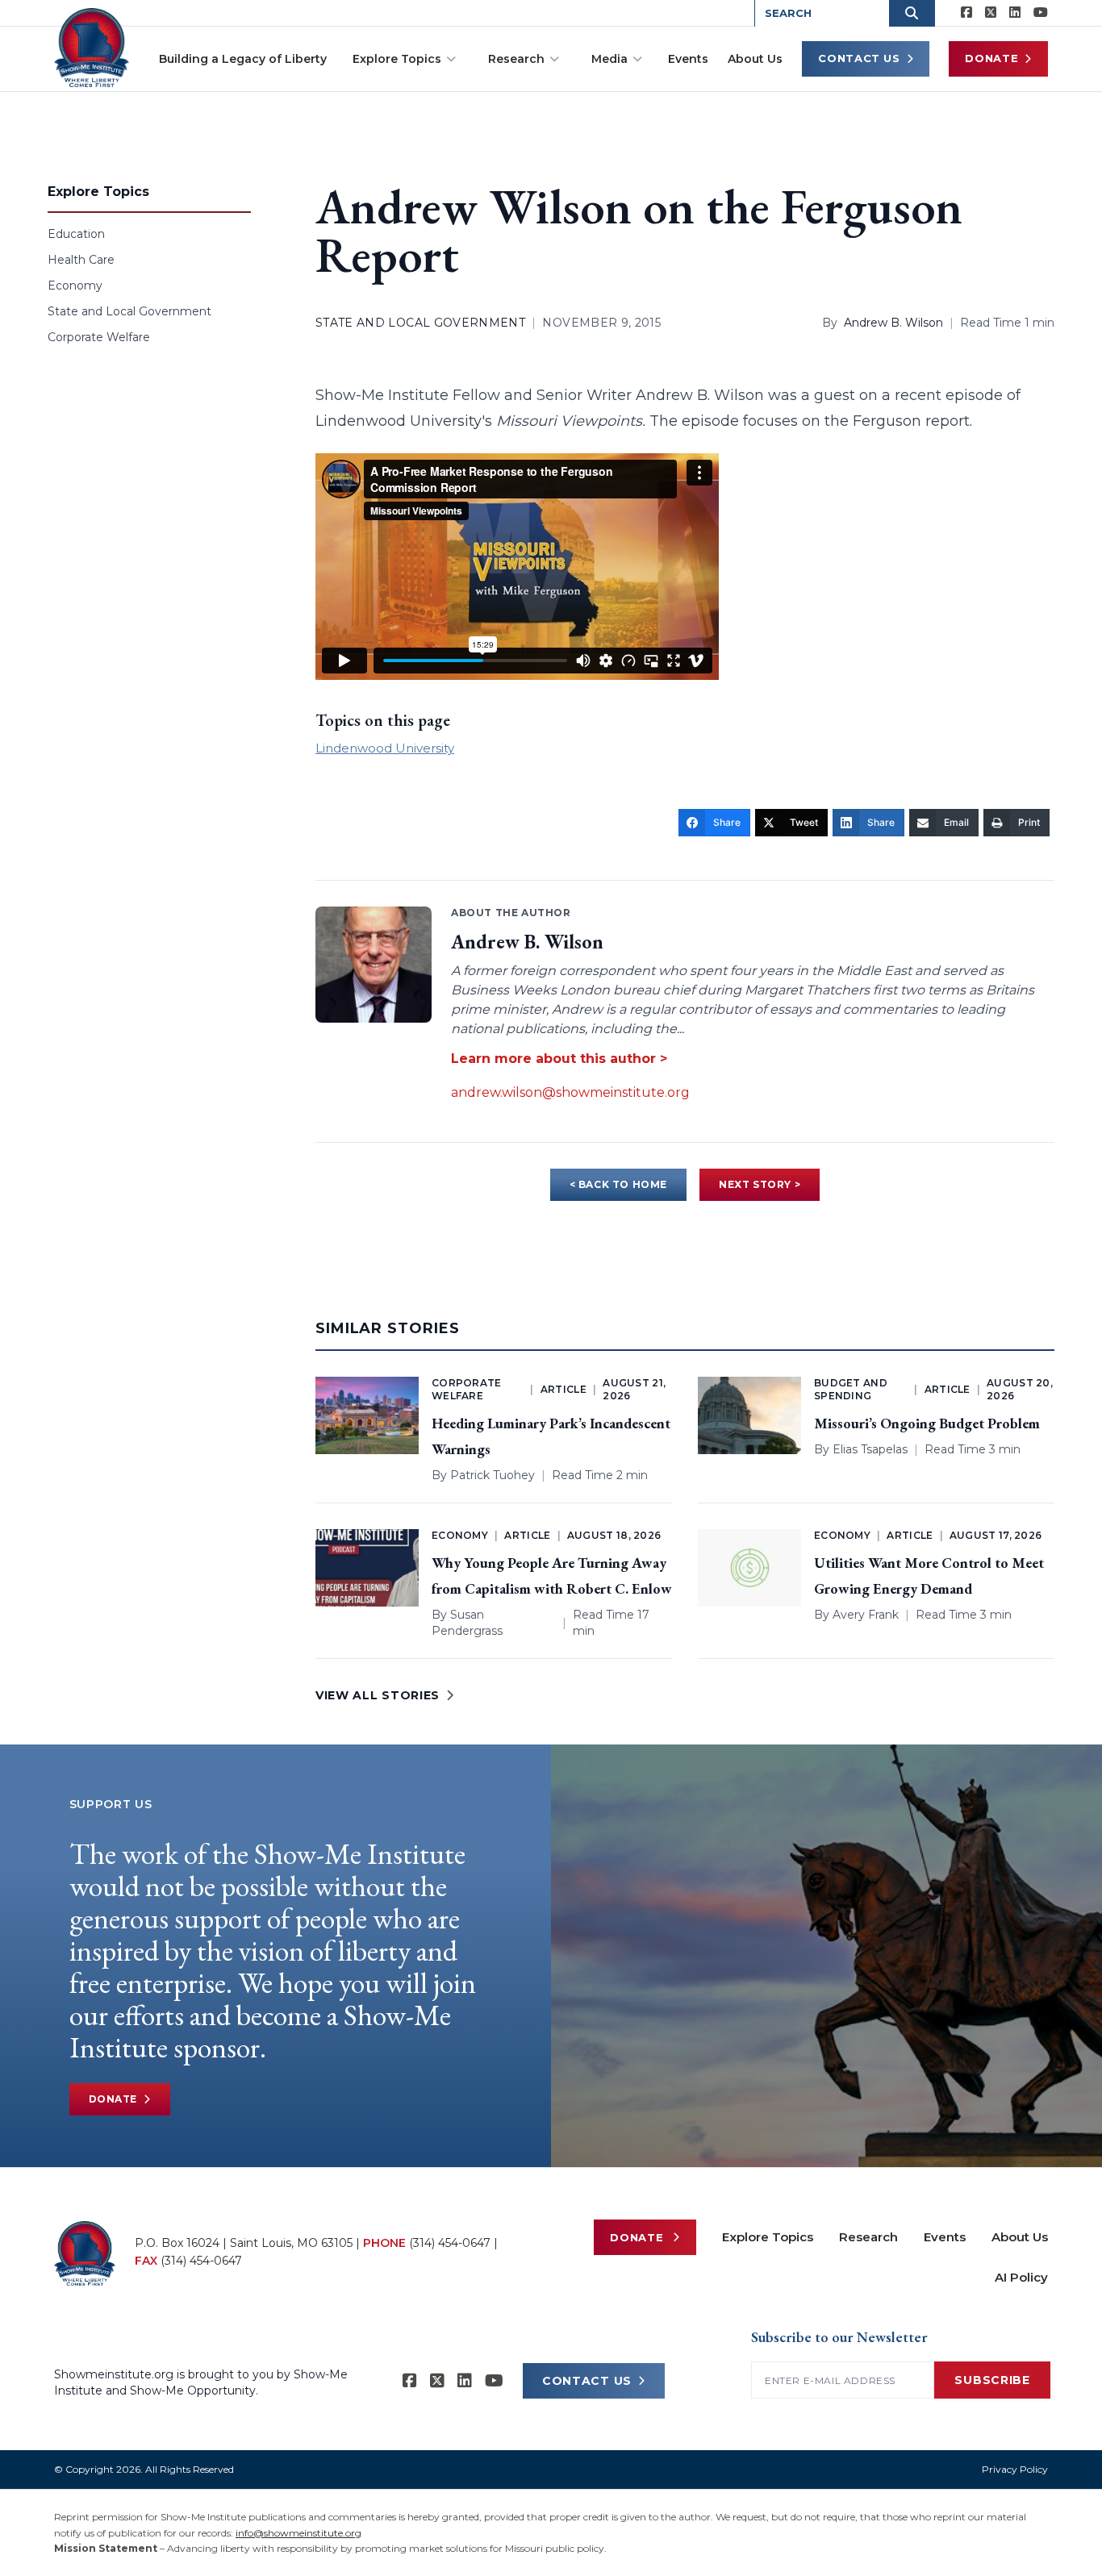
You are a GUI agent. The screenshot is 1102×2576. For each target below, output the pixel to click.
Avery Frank (866, 1615)
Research (516, 59)
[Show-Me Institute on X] (991, 13)
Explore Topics (397, 59)
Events (688, 59)
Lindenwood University (385, 748)
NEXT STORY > (760, 1184)
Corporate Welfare (99, 337)
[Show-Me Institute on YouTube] (1041, 13)
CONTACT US (587, 2381)
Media (609, 59)
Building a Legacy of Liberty (243, 59)
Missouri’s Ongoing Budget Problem (927, 1423)
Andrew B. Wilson (893, 323)
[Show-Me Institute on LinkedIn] (1015, 13)
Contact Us (859, 58)
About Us (755, 59)
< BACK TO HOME (618, 1184)
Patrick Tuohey (493, 1475)
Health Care (81, 260)
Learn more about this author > (559, 1059)
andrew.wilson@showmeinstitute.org (570, 1092)
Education (76, 234)
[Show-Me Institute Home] (92, 48)
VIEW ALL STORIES (378, 1695)
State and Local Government (129, 311)
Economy (75, 286)
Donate (991, 58)
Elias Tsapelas (870, 1449)
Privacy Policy (1015, 2469)
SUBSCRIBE (992, 2380)
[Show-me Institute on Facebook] (966, 13)
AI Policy (1021, 2277)
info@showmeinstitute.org (298, 2533)
